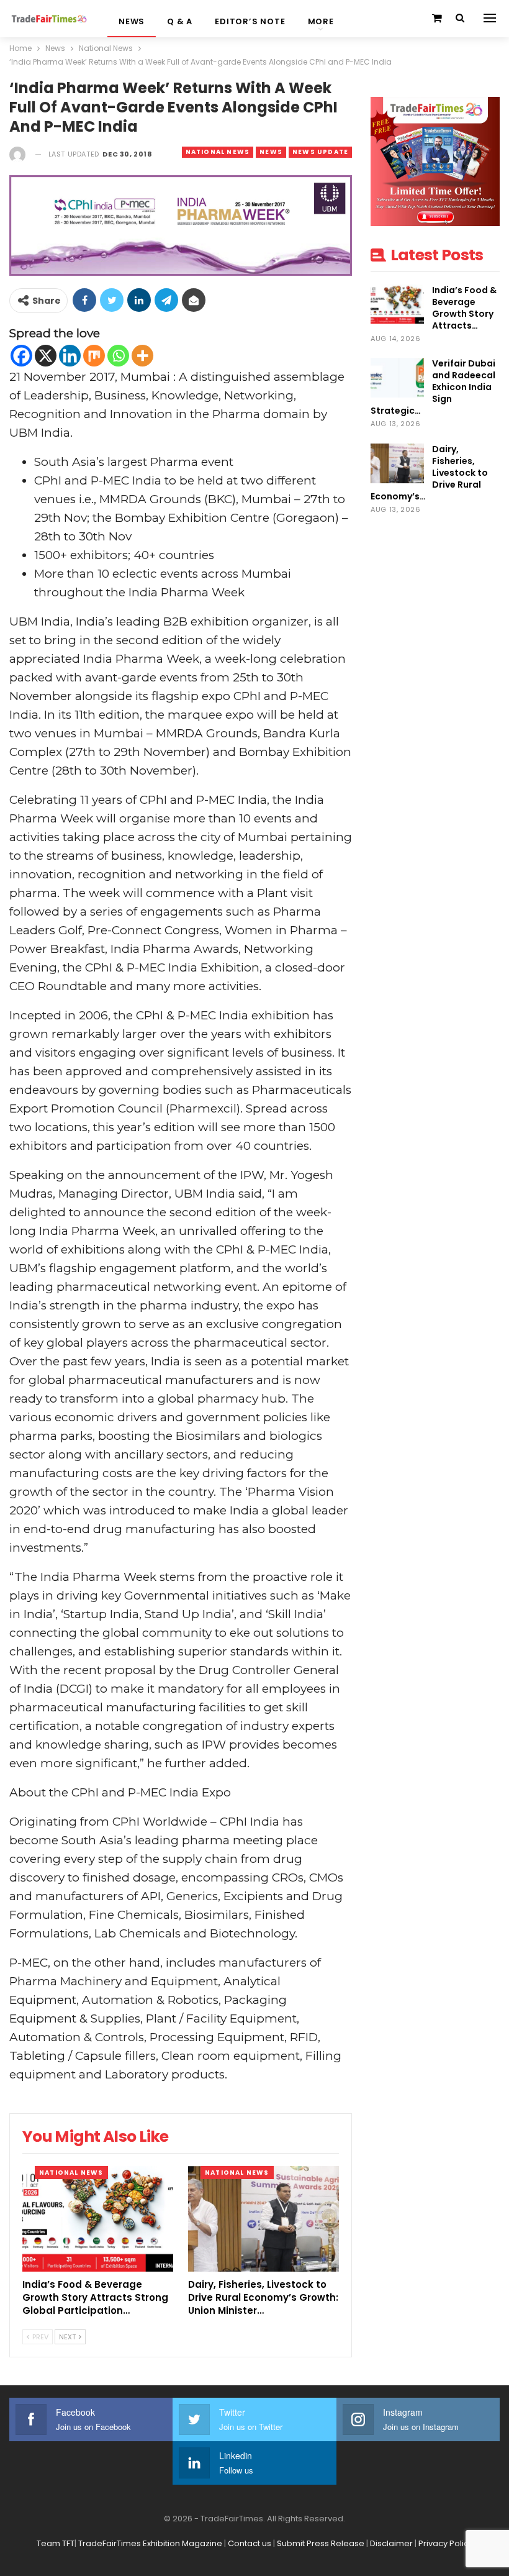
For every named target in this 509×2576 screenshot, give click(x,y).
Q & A (180, 21)
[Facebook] (21, 356)
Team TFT (56, 2543)
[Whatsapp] (118, 356)
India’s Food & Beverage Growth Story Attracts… (464, 308)
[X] (46, 356)
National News (218, 152)
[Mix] (94, 356)
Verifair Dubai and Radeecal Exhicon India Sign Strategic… (433, 387)
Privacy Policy (446, 2543)
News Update (320, 152)
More (321, 21)
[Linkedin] (70, 356)
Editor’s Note (250, 21)
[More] (142, 356)
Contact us (250, 2543)
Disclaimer (391, 2543)
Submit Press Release (321, 2543)
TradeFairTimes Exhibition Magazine (150, 2543)
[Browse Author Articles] (17, 154)
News (132, 21)
